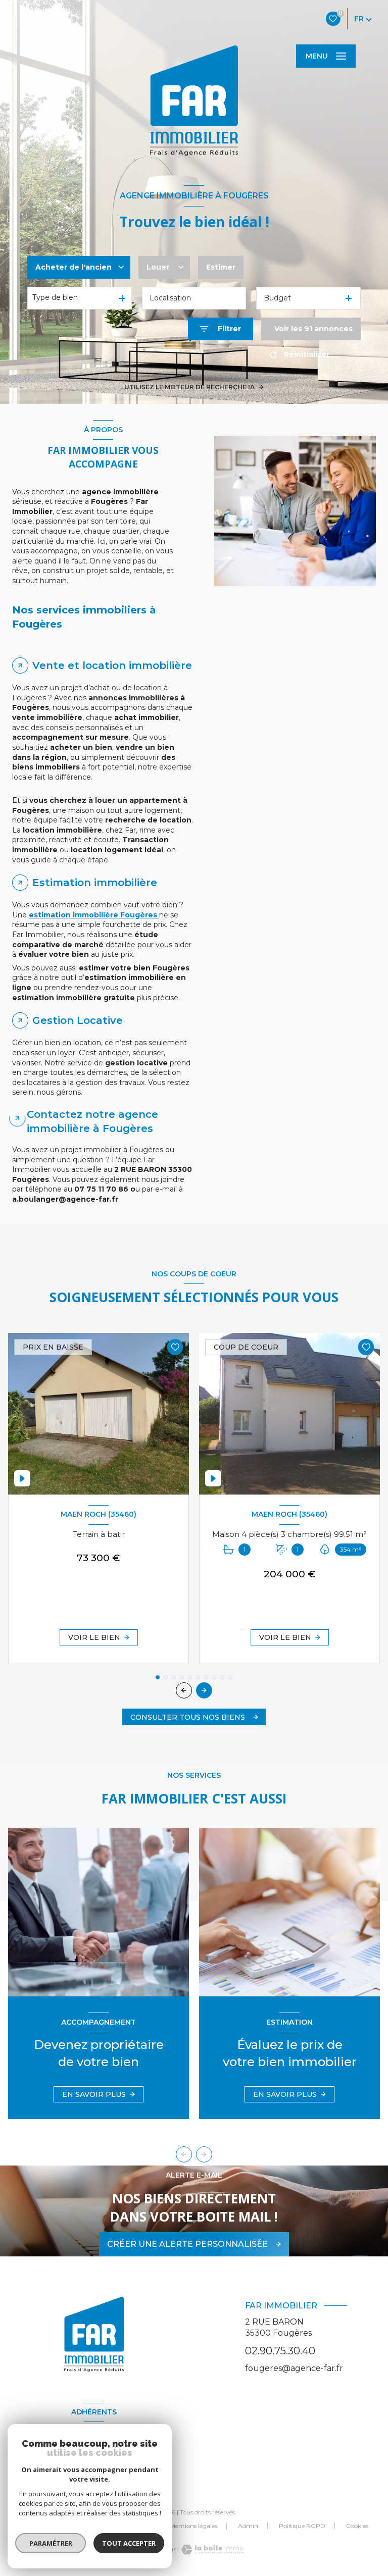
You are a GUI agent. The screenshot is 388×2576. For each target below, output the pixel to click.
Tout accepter (129, 2543)
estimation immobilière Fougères (94, 915)
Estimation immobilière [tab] (95, 883)
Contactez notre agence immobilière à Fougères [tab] (92, 1121)
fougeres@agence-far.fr (294, 2368)
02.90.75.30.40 (280, 2351)
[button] (204, 1690)
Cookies (357, 2526)
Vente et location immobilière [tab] (112, 665)
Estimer (221, 267)
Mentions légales (193, 2526)
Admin (248, 2526)
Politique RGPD (302, 2526)
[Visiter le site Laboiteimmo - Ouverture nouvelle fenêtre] (211, 2549)
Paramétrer (51, 2543)
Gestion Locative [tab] (78, 1020)
